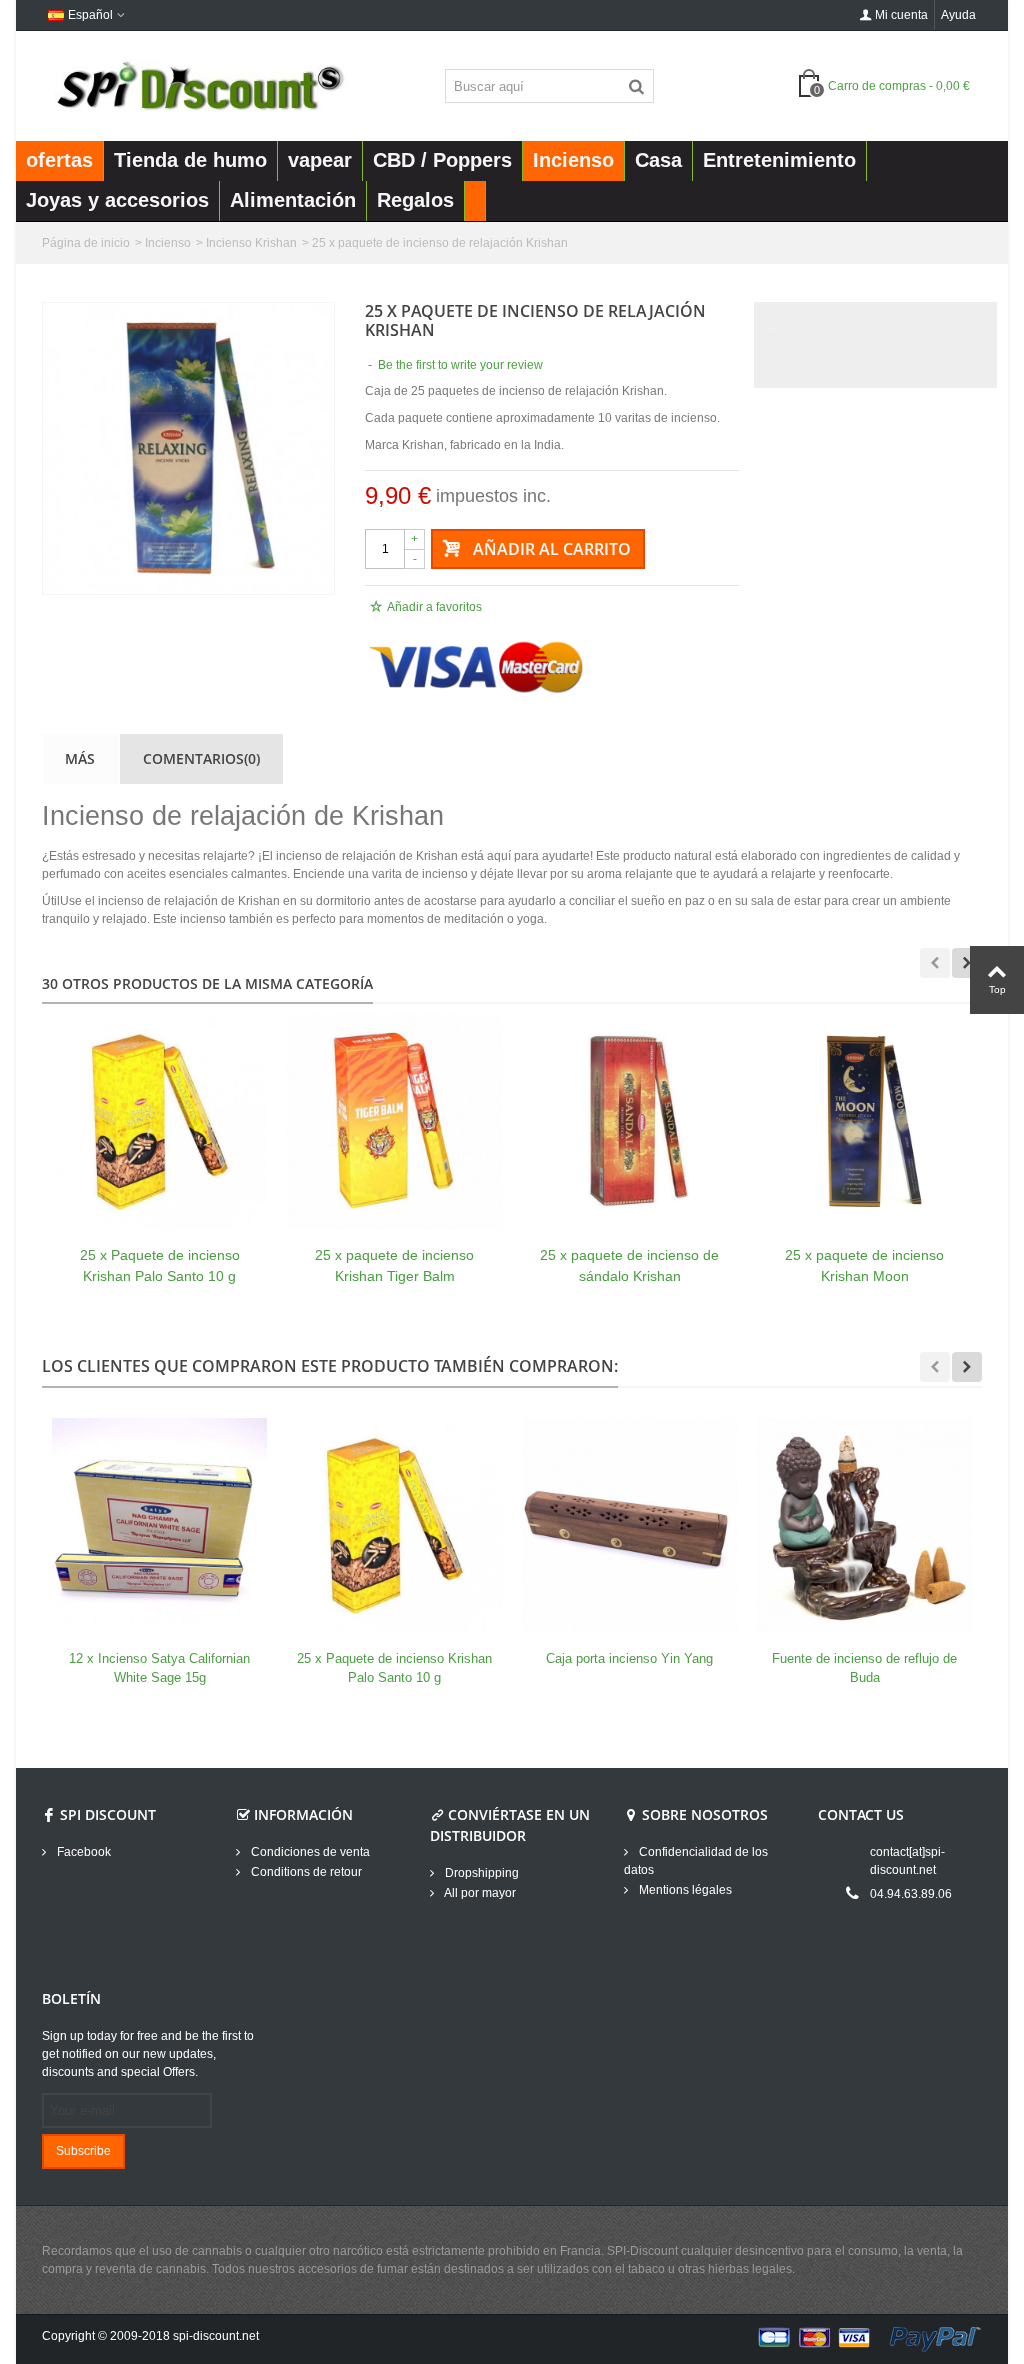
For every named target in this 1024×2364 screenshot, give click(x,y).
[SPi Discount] (198, 85)
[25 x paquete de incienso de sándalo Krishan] (629, 1121)
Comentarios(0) (201, 758)
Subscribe (83, 2151)
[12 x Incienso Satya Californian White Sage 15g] (159, 1525)
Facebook (82, 1852)
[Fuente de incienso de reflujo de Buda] (864, 1525)
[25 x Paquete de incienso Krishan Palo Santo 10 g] (159, 1121)
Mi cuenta (901, 15)
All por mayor (479, 1893)
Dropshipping (480, 1873)
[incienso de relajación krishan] (188, 448)
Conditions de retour (305, 1872)
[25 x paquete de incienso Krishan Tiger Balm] (394, 1121)
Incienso (168, 243)
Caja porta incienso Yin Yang (629, 1658)
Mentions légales (684, 1890)
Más (80, 758)
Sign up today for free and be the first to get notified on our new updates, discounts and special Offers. (148, 2054)
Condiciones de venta (309, 1852)
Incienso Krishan (251, 243)
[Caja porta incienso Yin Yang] (629, 1525)
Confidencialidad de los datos (696, 1861)
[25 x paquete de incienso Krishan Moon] (864, 1121)
